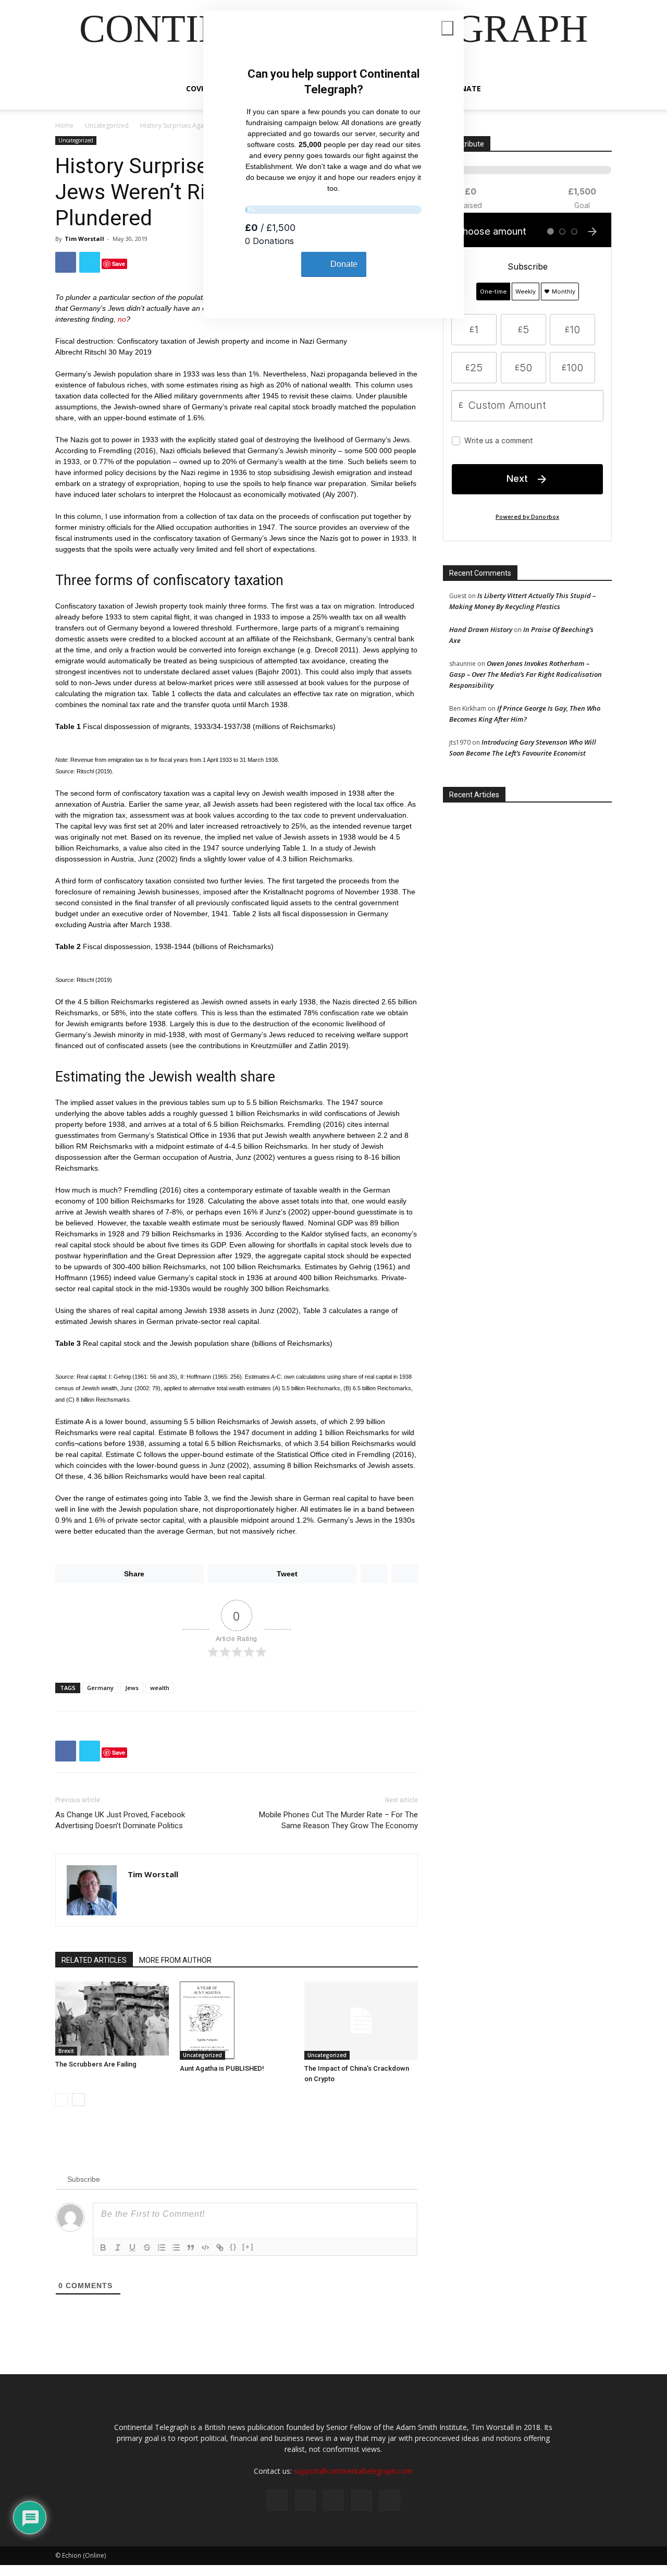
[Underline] (132, 2247)
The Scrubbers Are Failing (96, 2064)
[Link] (220, 2247)
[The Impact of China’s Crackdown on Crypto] (361, 2021)
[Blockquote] (191, 2247)
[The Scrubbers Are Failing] (112, 2019)
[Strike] (147, 2247)
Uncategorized (107, 125)
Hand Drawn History (481, 629)
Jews (132, 1688)
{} (233, 2247)
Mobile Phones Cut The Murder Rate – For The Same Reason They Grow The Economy (338, 1820)
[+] (248, 2247)
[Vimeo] (333, 2500)
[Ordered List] (162, 2247)
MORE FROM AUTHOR (175, 1960)
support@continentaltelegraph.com (353, 2471)
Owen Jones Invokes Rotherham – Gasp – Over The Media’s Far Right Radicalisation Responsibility (526, 674)
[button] (599, 89)
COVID (197, 88)
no (122, 319)
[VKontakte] (362, 2500)
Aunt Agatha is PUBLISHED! (222, 2068)
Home (64, 125)
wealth (160, 1688)
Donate (465, 88)
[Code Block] (205, 2247)
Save (119, 264)
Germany (100, 1688)
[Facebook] (277, 2500)
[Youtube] (390, 2500)
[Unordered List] (176, 2247)
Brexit (66, 2051)
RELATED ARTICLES (94, 1960)
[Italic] (118, 2247)
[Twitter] (305, 2500)
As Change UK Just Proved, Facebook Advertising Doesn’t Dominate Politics (120, 1820)
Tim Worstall (84, 239)
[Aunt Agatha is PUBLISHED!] (237, 2021)
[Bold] (103, 2247)
